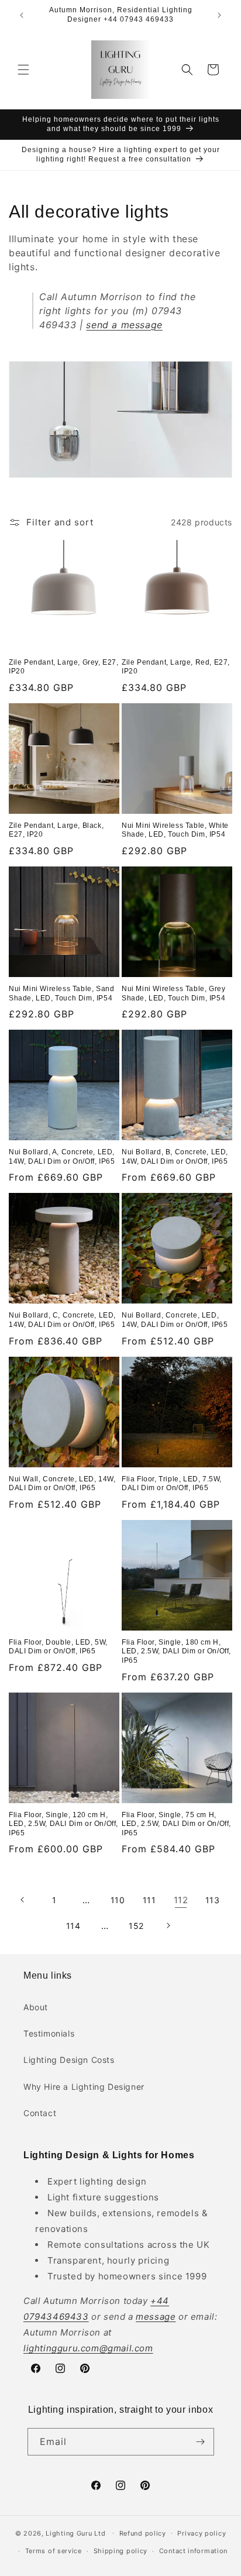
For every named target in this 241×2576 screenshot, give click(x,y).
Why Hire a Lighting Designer (84, 2087)
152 (136, 1926)
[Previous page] (23, 1900)
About (36, 2007)
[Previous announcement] (22, 15)
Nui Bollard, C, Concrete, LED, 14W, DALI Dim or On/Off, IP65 (62, 1320)
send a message (124, 325)
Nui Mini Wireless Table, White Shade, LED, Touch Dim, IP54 (175, 830)
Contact (40, 2113)
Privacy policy (202, 2533)
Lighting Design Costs (69, 2060)
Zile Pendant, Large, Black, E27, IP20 (56, 830)
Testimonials (49, 2033)
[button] (23, 70)
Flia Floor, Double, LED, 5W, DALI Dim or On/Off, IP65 (58, 1647)
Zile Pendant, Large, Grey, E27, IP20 (64, 667)
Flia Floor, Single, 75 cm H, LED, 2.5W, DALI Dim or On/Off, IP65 (176, 1824)
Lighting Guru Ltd (75, 2533)
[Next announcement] (219, 15)
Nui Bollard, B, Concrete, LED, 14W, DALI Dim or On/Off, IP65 (175, 1157)
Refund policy (143, 2533)
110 (118, 1900)
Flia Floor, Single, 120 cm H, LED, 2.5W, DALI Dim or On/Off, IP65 (63, 1824)
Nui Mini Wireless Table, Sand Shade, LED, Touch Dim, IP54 (61, 993)
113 (213, 1900)
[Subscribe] (201, 2442)
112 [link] (181, 1900)
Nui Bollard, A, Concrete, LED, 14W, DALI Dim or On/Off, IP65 (62, 1157)
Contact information (193, 2551)
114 (73, 1926)
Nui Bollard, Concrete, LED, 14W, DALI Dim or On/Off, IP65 (175, 1320)
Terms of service (54, 2551)
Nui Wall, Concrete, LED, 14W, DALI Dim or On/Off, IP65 (62, 1484)
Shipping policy (121, 2551)
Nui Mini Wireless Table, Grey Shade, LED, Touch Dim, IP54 (173, 993)
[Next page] (168, 1925)
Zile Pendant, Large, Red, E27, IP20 (176, 667)
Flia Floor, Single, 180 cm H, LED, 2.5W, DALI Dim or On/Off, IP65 (176, 1651)
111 (149, 1900)
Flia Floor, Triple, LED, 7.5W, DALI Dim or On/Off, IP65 (172, 1484)
